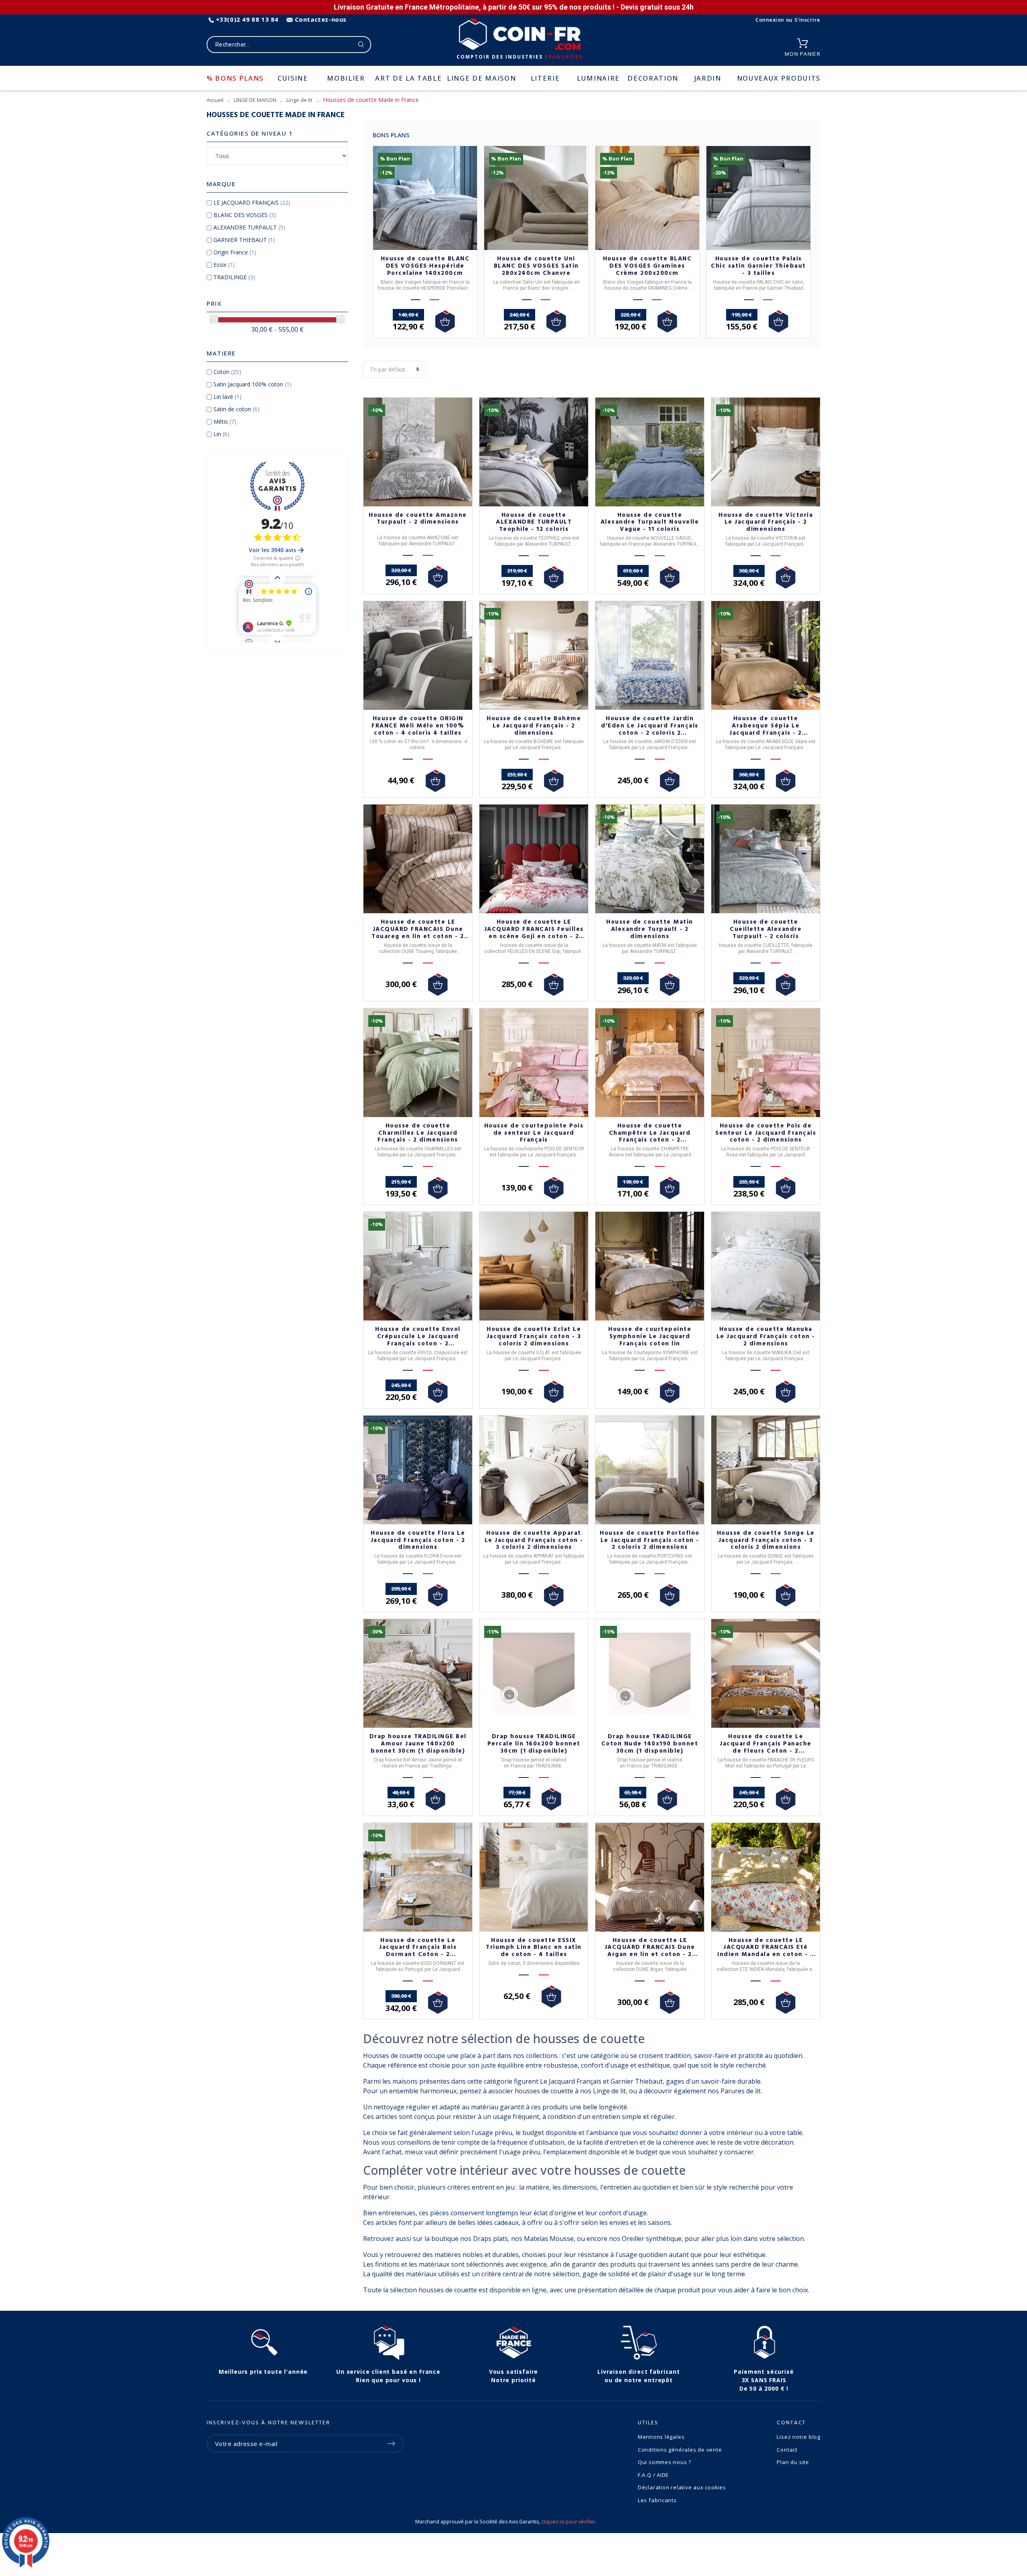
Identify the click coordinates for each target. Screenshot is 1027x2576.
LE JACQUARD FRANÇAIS (252, 202)
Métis (225, 422)
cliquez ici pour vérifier (568, 2522)
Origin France (235, 252)
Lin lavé (227, 397)
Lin (221, 434)
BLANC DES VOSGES (245, 215)
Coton (227, 372)
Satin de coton (236, 409)
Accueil (215, 100)
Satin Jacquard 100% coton (253, 384)
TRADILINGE (234, 277)
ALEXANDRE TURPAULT (249, 227)
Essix (224, 265)
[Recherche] (361, 45)
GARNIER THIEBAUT (244, 240)
